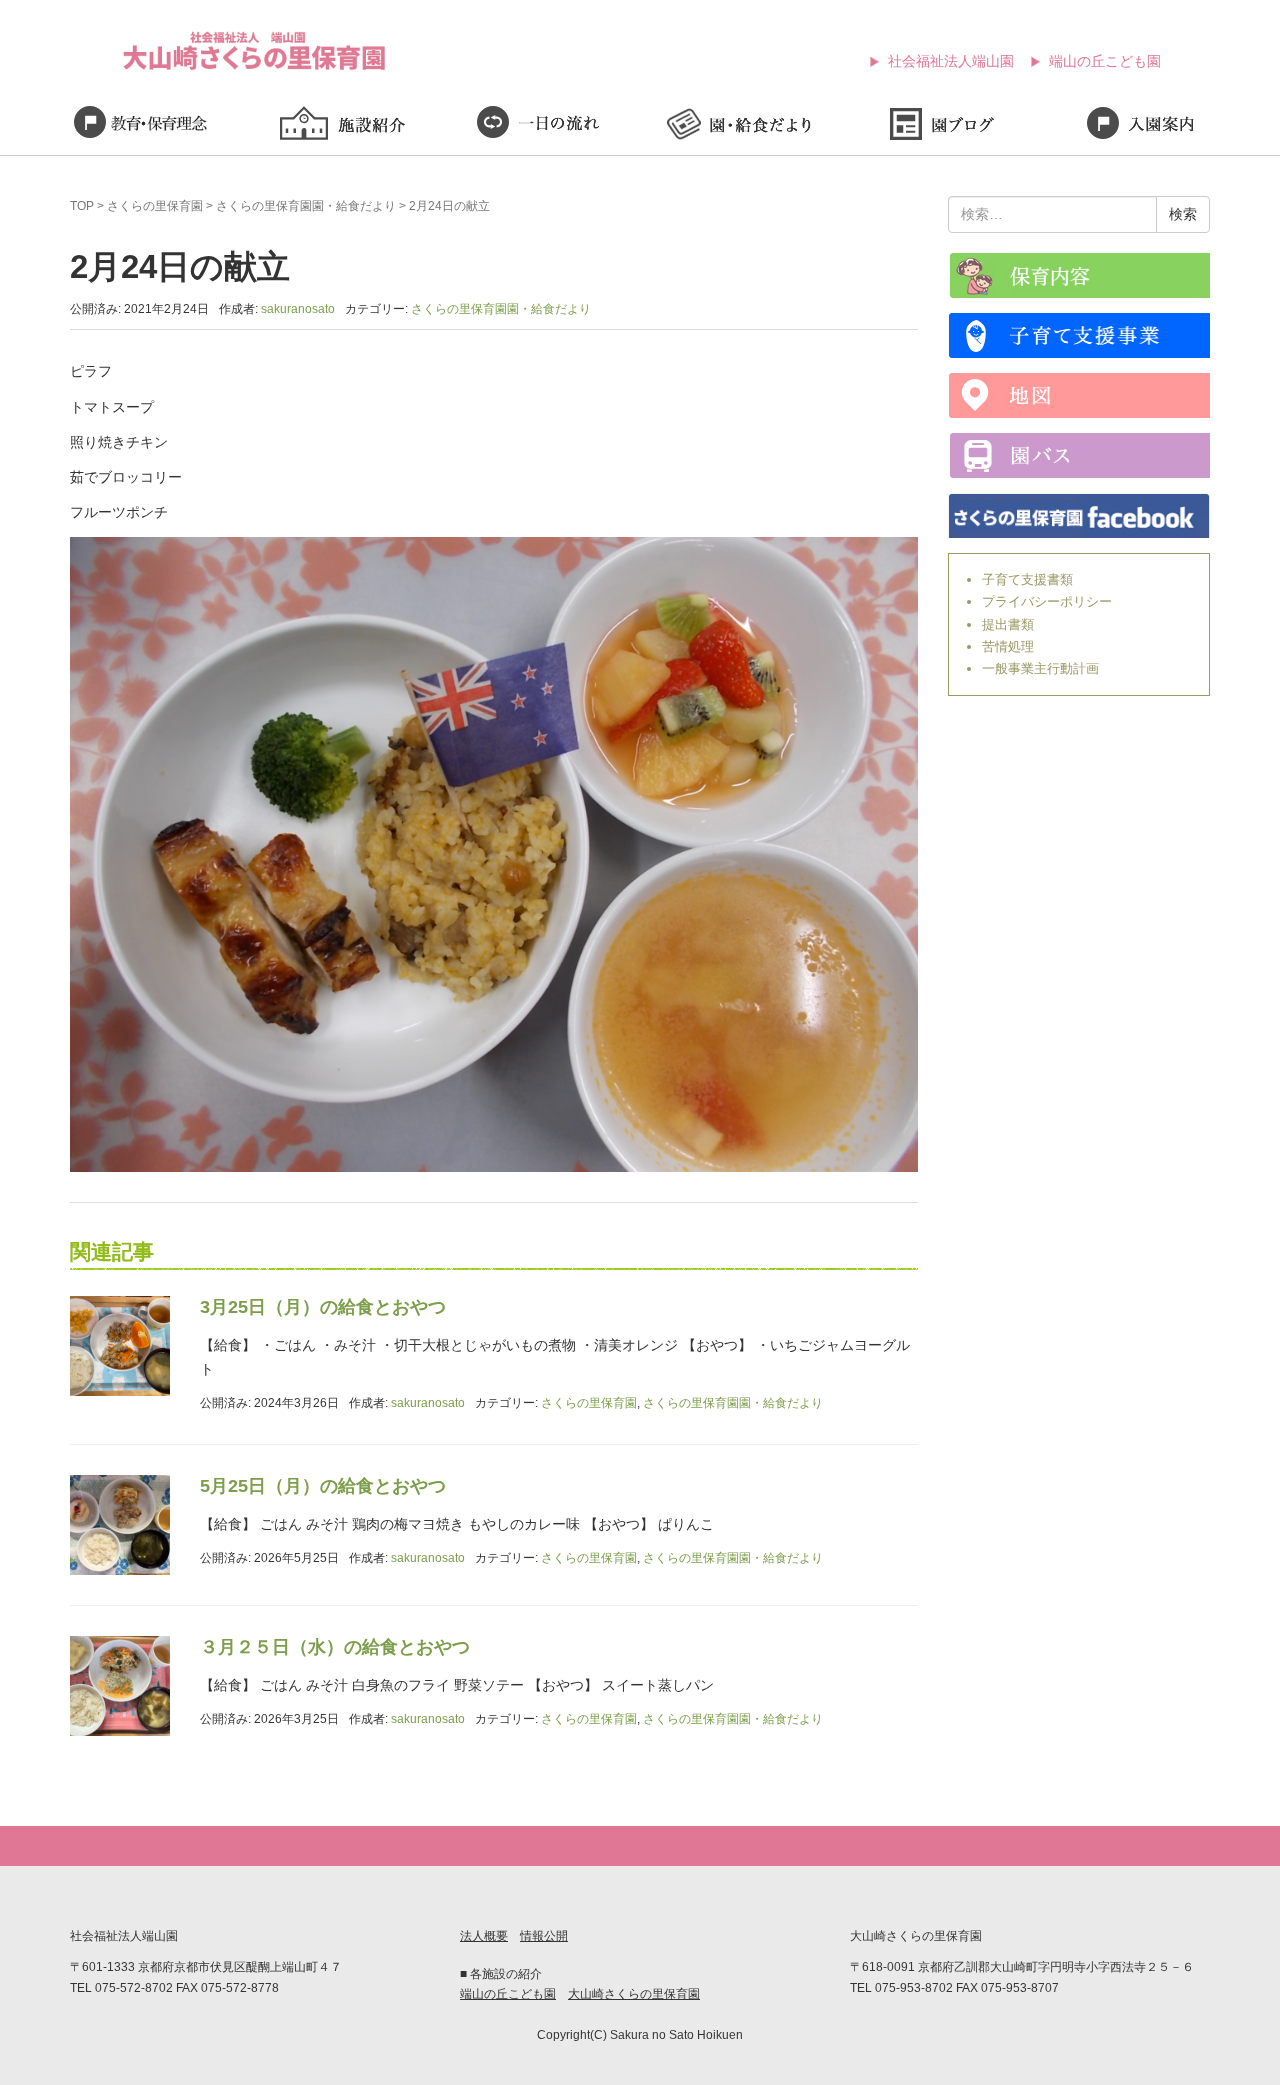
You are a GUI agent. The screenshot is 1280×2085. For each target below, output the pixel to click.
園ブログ (940, 126)
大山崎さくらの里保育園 (634, 1994)
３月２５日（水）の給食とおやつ (335, 1647)
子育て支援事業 (1079, 335)
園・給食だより (740, 126)
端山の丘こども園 (1105, 61)
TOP (82, 206)
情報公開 (544, 1936)
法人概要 (484, 1936)
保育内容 (1079, 275)
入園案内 (1140, 126)
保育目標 (140, 126)
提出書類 (1008, 624)
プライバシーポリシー (1047, 601)
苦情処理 (1008, 646)
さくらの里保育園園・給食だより (306, 206)
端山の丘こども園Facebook (1079, 515)
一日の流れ (540, 126)
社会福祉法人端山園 (951, 61)
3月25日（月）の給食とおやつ (323, 1307)
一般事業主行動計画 (1040, 668)
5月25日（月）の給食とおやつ (323, 1486)
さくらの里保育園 (155, 206)
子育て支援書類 (1027, 579)
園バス (1079, 455)
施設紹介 (340, 126)
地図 (1079, 395)
